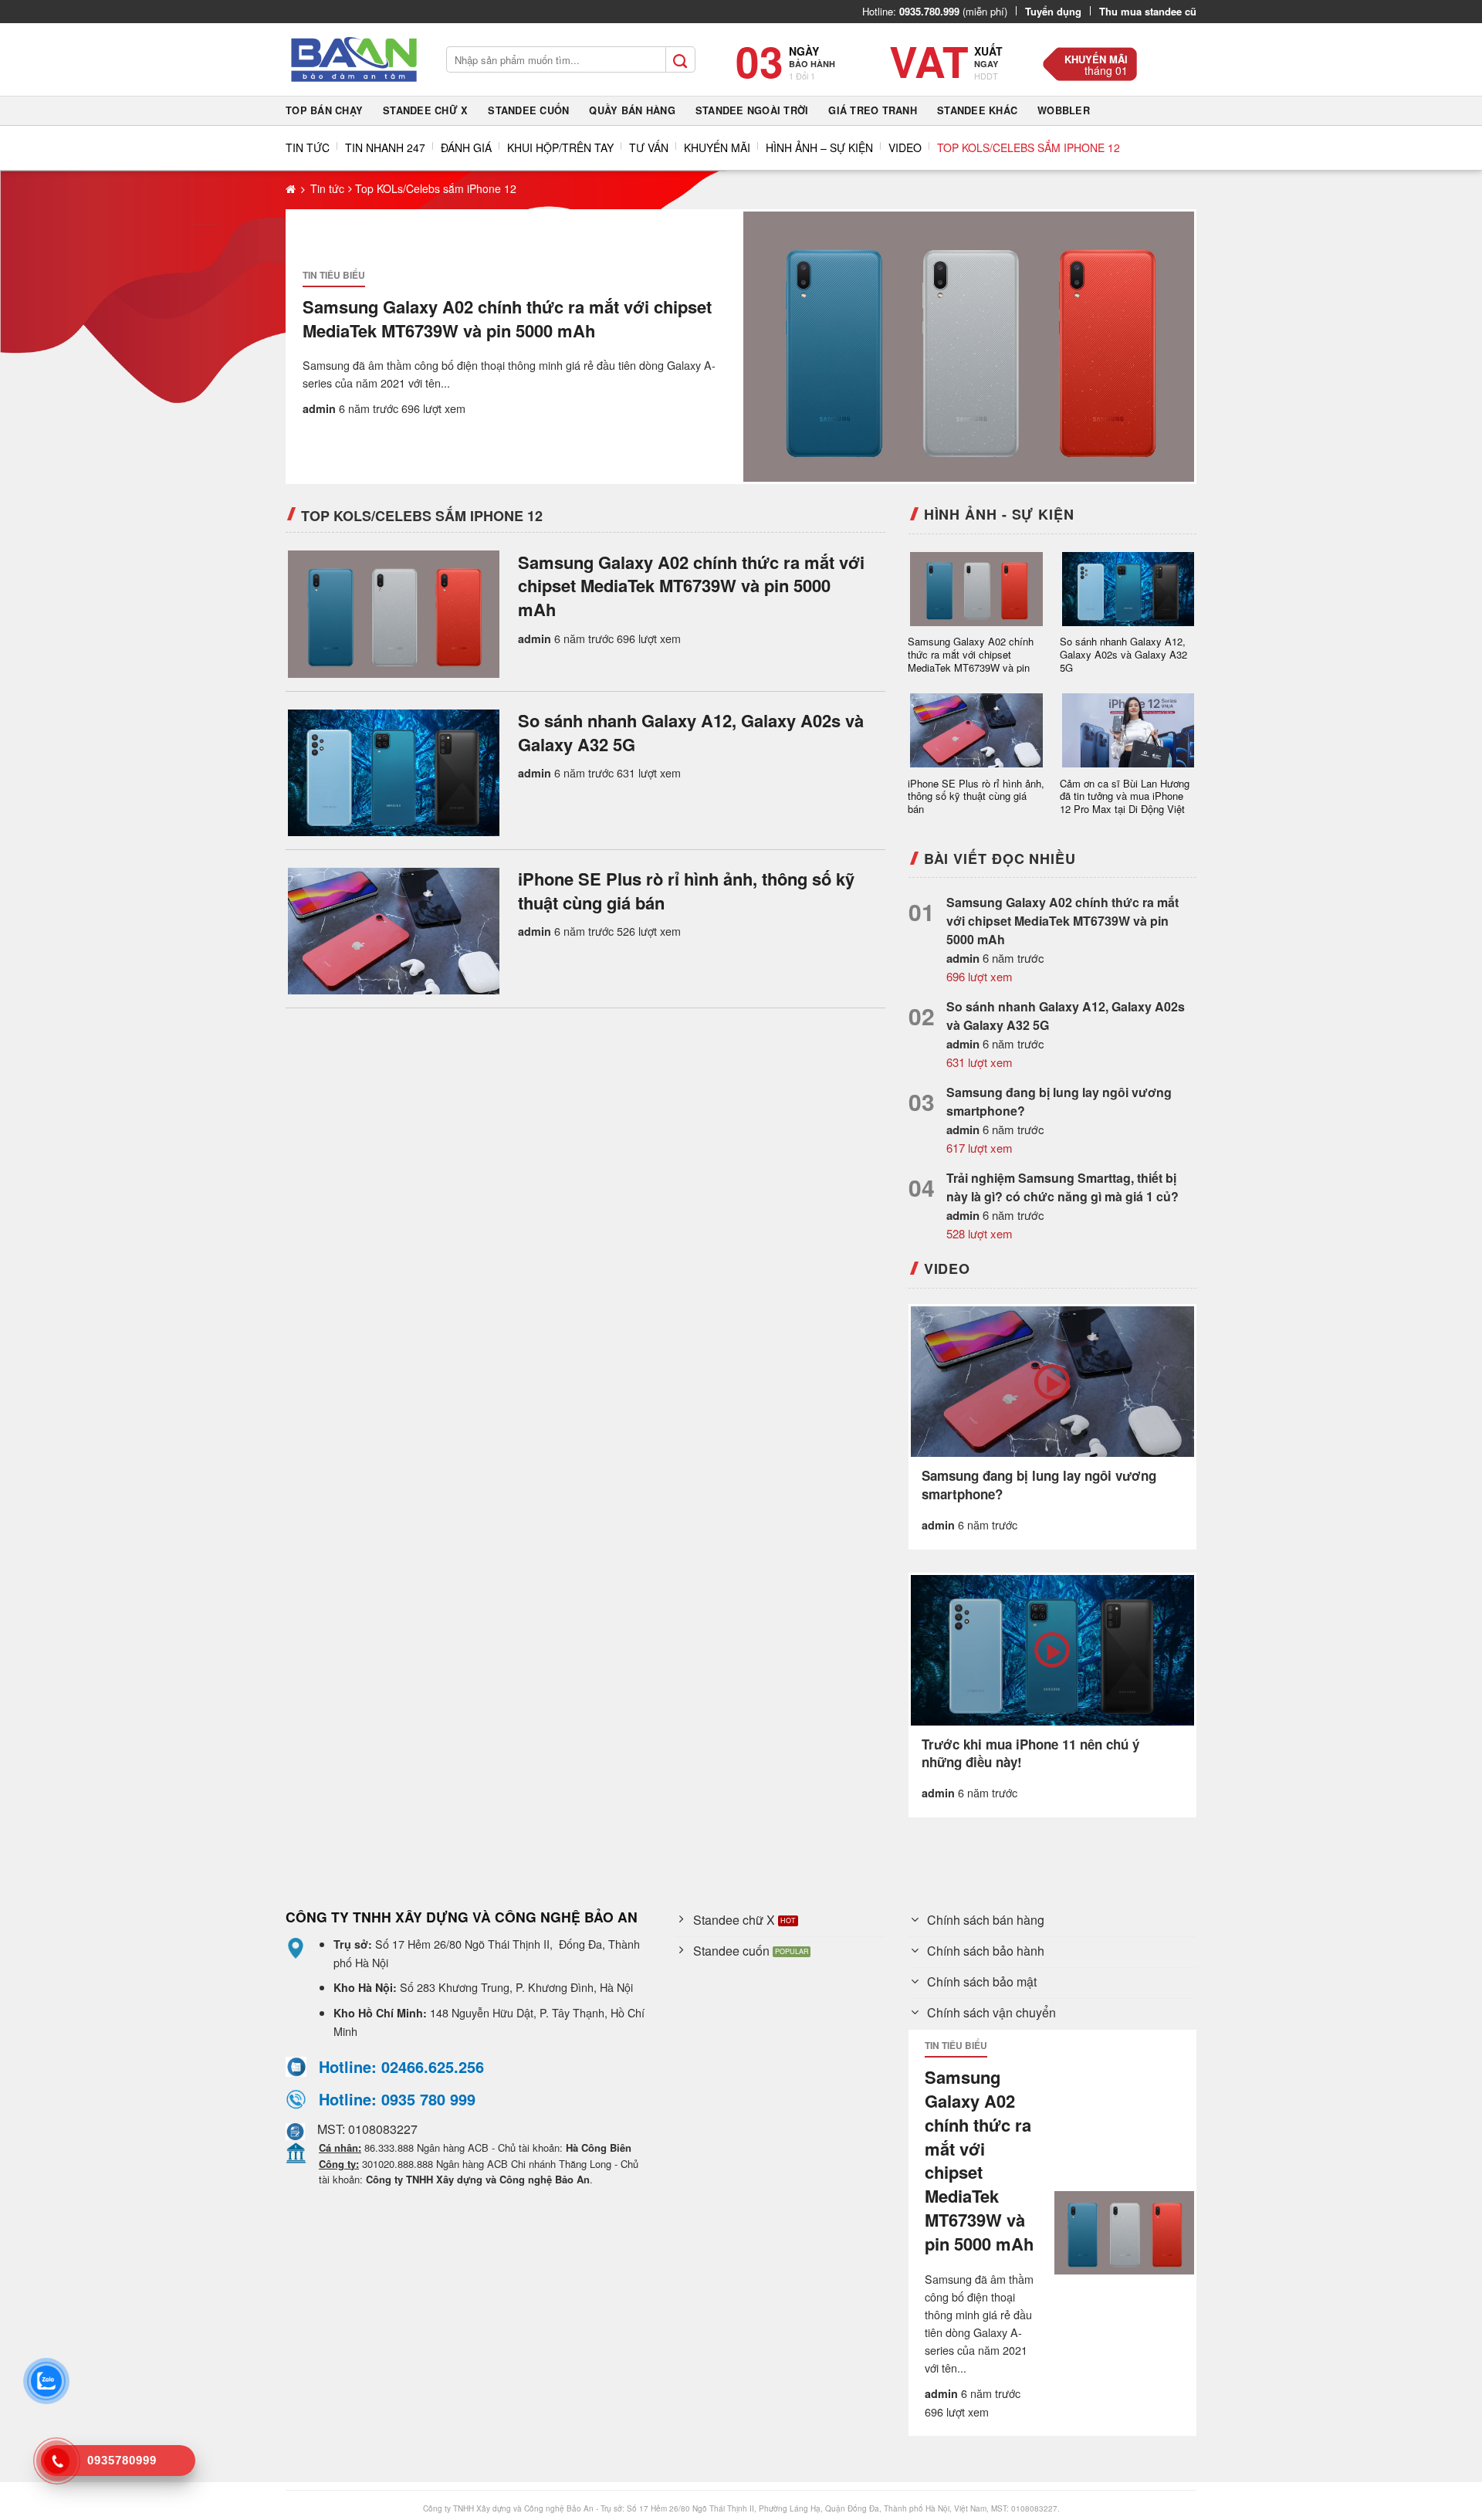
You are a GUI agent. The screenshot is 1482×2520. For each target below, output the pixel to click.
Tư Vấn (649, 147)
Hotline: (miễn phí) (935, 11)
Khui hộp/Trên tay (560, 147)
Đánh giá (466, 147)
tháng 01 (1106, 70)
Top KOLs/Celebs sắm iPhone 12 (1029, 147)
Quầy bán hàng (632, 110)
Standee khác (977, 110)
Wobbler (1064, 110)
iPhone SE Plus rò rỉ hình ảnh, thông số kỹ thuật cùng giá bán (686, 891)
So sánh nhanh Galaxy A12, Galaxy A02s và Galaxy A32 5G (691, 733)
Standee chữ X (425, 110)
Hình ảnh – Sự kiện (819, 147)
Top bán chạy (324, 110)
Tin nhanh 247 (385, 147)
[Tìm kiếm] (680, 59)
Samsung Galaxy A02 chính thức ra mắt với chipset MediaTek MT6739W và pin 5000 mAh (507, 319)
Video (905, 147)
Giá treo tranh (873, 110)
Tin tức (308, 147)
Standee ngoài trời (752, 110)
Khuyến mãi (1096, 59)
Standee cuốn (528, 110)
